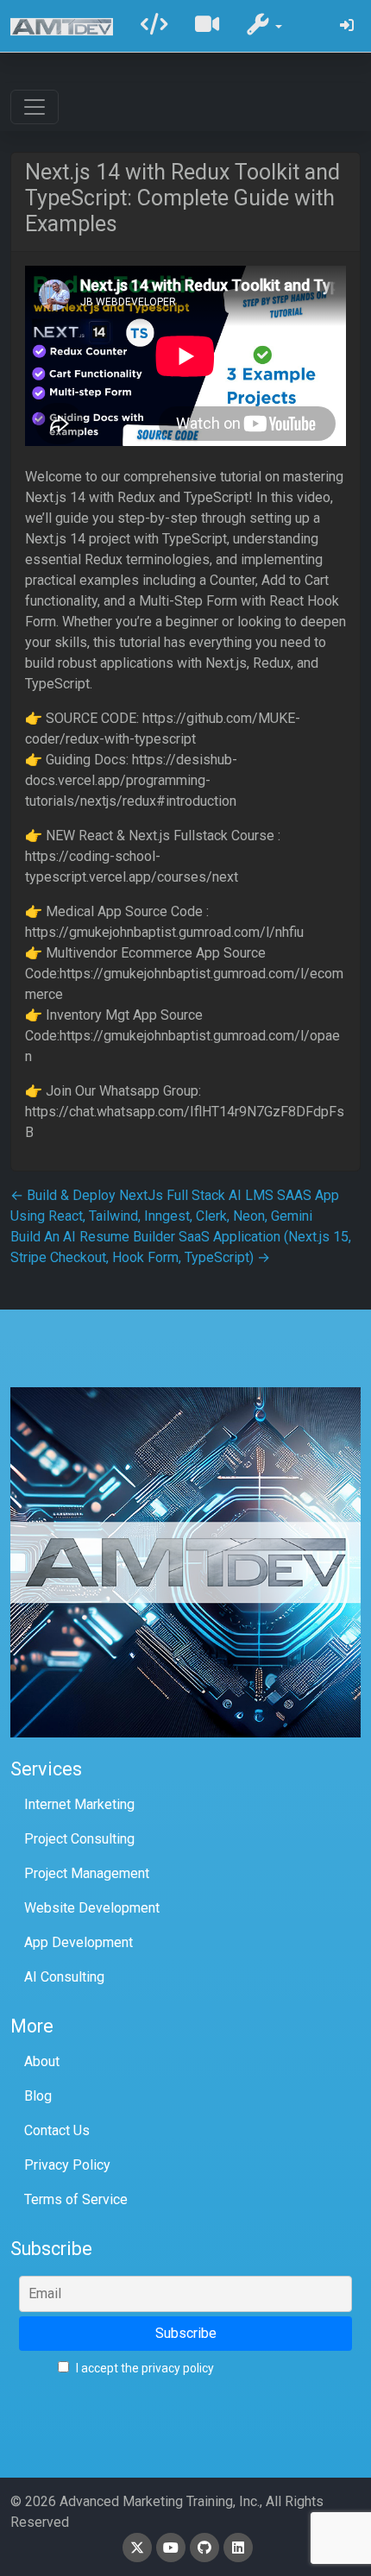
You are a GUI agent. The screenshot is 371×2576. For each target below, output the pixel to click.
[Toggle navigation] (35, 107)
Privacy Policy (67, 2165)
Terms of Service (76, 2199)
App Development (79, 1942)
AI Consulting (64, 1977)
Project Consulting (79, 1839)
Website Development (92, 1908)
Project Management (87, 1873)
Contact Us (57, 2130)
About (42, 2061)
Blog (38, 2096)
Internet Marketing (79, 1804)
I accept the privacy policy (144, 2368)
